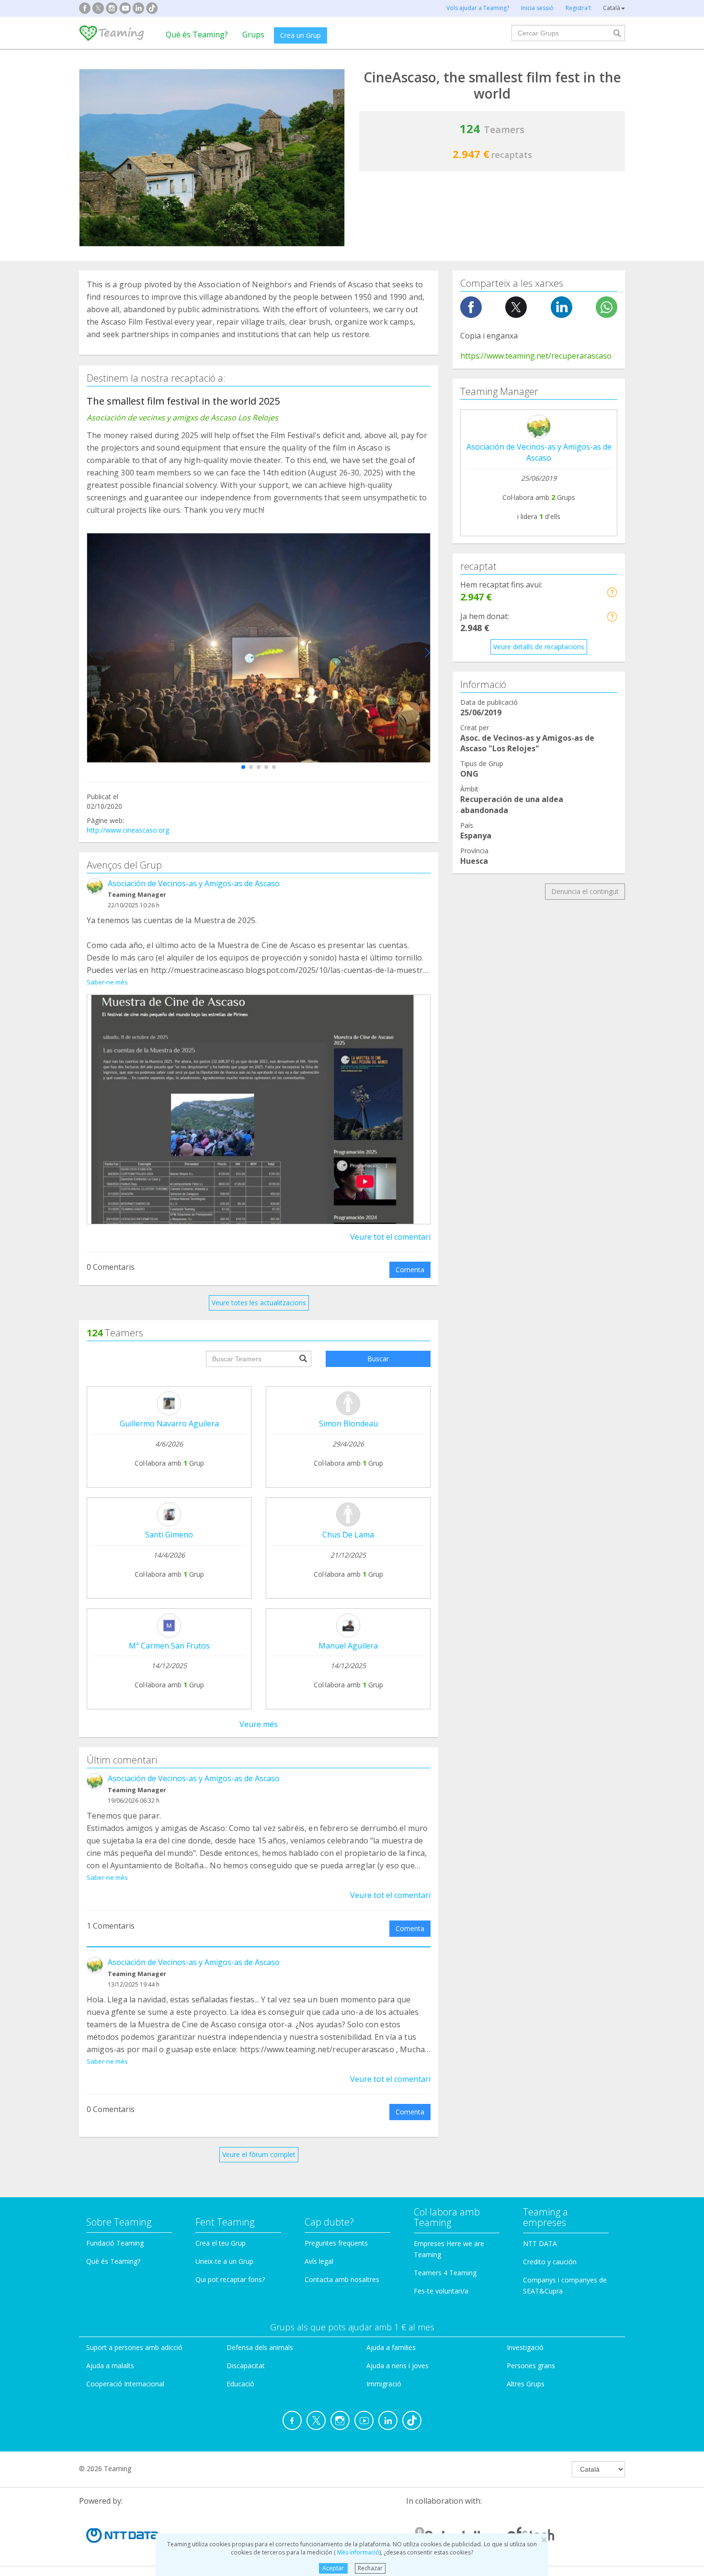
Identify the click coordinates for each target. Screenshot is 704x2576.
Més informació (358, 2552)
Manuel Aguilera (348, 1646)
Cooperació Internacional (125, 2384)
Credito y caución (550, 2262)
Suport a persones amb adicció (134, 2347)
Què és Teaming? (197, 34)
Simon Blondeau (348, 1424)
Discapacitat (246, 2366)
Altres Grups (526, 2384)
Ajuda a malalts (110, 2366)
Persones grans (531, 2366)
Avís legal (319, 2261)
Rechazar (370, 2568)
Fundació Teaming (115, 2243)
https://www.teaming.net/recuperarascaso (536, 356)
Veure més (259, 1724)
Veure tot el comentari (390, 1237)
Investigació (525, 2347)
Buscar (378, 1359)
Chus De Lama (348, 1535)
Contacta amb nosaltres (342, 2279)
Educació (240, 2384)
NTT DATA (540, 2243)
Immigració (384, 2384)
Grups (253, 34)
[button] (243, 767)
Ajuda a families (391, 2347)
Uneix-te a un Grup (224, 2261)
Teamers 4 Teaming (445, 2273)
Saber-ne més (107, 982)
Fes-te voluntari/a (441, 2291)
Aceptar (333, 2568)
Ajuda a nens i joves (397, 2366)
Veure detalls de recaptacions (539, 647)
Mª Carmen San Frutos (169, 1646)
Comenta (410, 1270)
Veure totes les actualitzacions (259, 1303)
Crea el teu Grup (221, 2243)
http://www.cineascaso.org (128, 830)
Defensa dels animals (260, 2347)
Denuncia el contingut (585, 891)
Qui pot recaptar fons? (230, 2279)
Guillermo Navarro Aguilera (169, 1424)
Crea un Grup (301, 35)
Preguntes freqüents (336, 2243)
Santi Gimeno (169, 1535)
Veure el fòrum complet (259, 2154)
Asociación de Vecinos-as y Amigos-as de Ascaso (194, 883)
